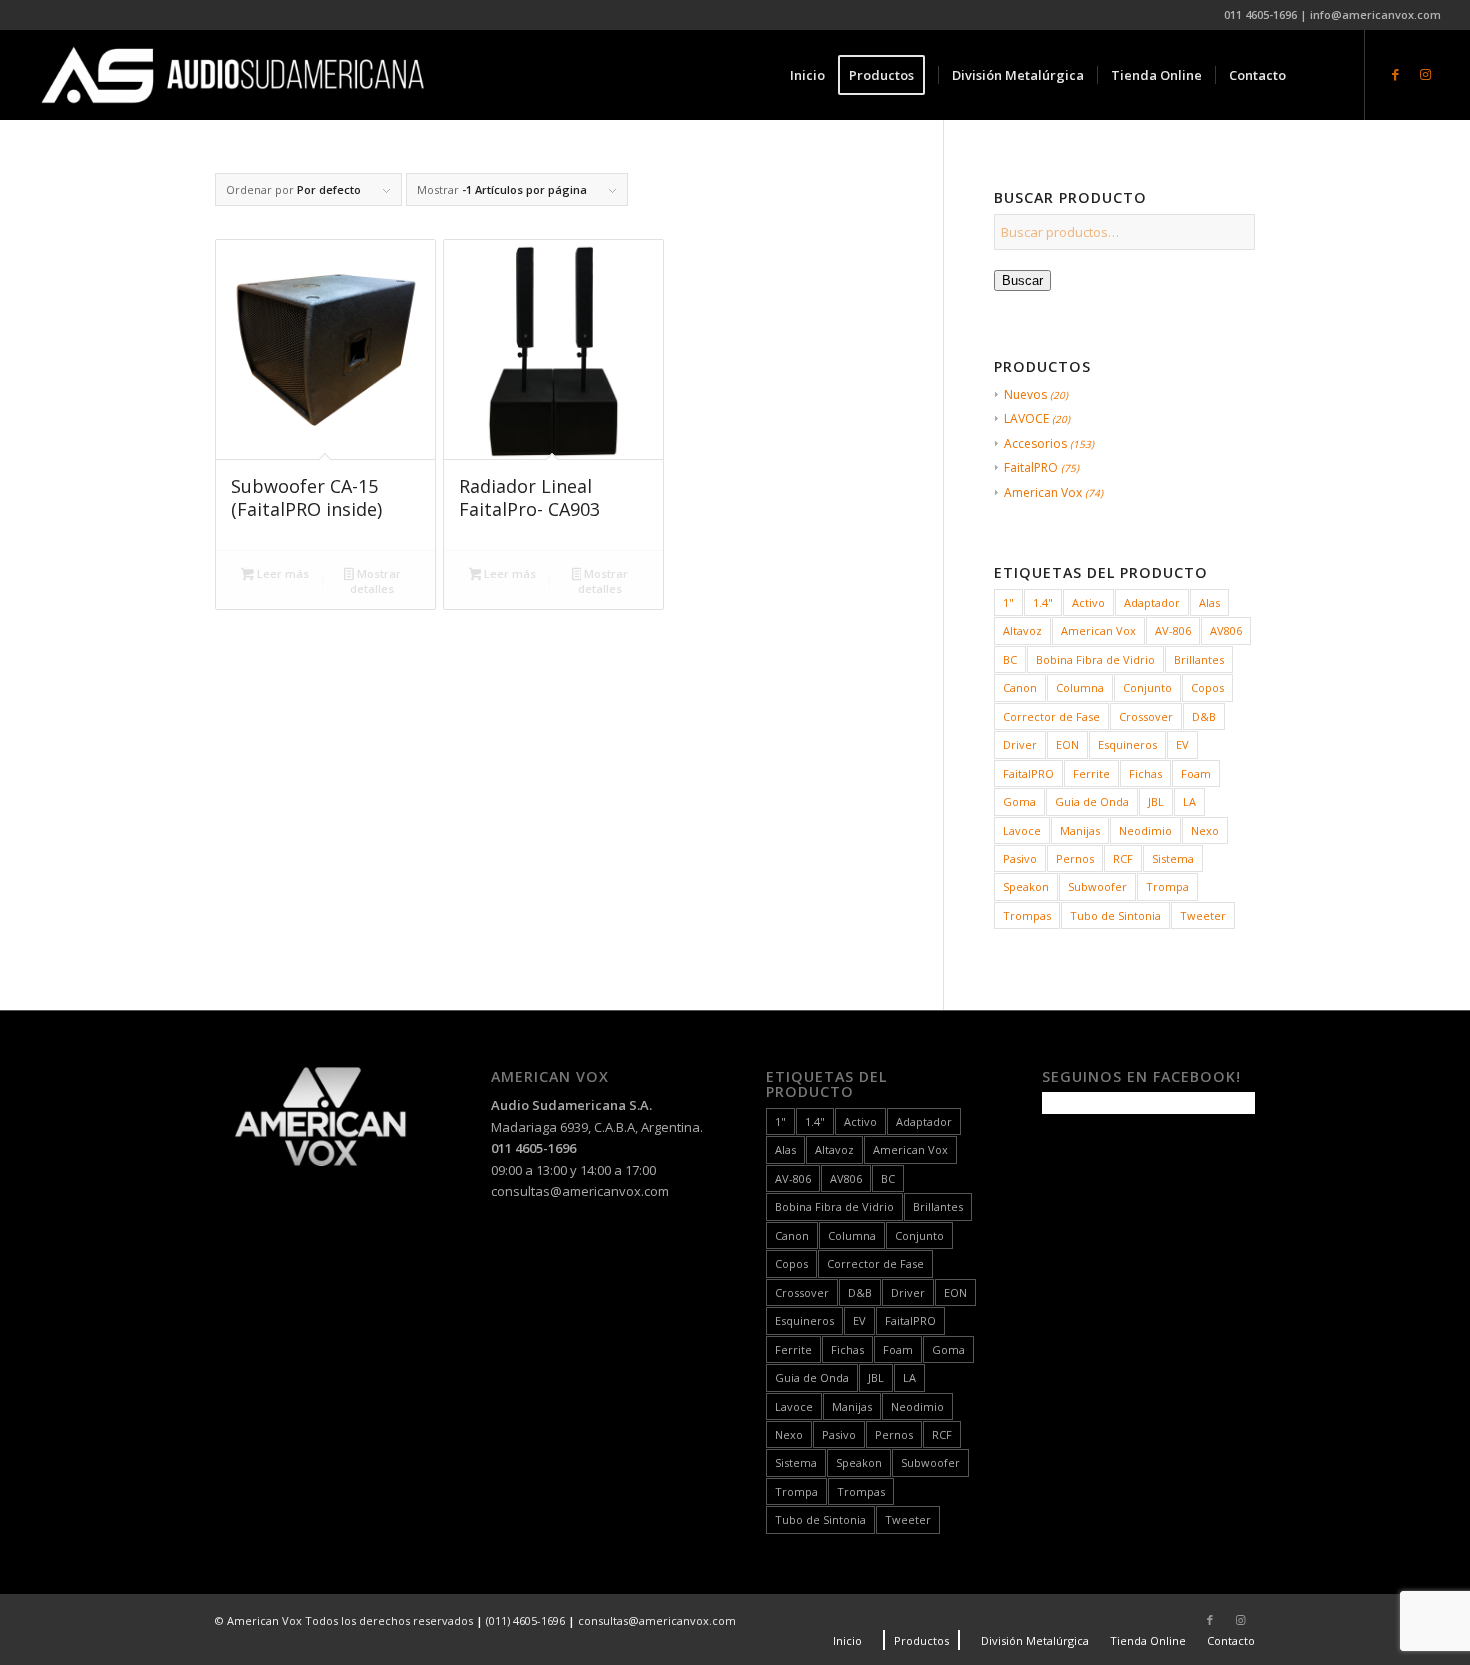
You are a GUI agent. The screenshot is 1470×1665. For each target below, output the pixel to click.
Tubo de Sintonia (1115, 915)
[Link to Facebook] (1396, 74)
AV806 (1226, 630)
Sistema (1173, 858)
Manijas (1080, 830)
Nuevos (1025, 394)
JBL (1156, 801)
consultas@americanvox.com (580, 1191)
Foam (1196, 773)
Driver (1020, 744)
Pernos (1075, 858)
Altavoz (1022, 630)
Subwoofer (1097, 886)
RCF (1123, 858)
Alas (1209, 602)
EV (1182, 744)
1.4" (1043, 602)
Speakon (1026, 886)
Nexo (1205, 830)
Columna (1080, 687)
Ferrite (1091, 773)
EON (1067, 744)
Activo (1088, 602)
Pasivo (1020, 858)
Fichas (1145, 773)
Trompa (1167, 886)
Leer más (281, 573)
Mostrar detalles (375, 581)
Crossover (1146, 716)
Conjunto (1147, 687)
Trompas (1027, 915)
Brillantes (1199, 659)
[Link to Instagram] (1426, 74)
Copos (1207, 687)
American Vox (1043, 492)
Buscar (1022, 280)
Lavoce (1022, 830)
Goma (1019, 801)
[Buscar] (1318, 75)
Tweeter (1203, 915)
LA (1189, 801)
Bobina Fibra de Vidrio (1095, 659)
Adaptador (1152, 602)
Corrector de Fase (1051, 716)
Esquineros (1127, 744)
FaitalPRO (1031, 467)
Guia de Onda (1092, 801)
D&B (1204, 716)
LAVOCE (1026, 418)
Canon (1020, 687)
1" (1008, 602)
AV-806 (1173, 630)
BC (1010, 659)
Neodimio (1145, 830)
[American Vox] (232, 75)
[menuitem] (807, 75)
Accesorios (1035, 443)
